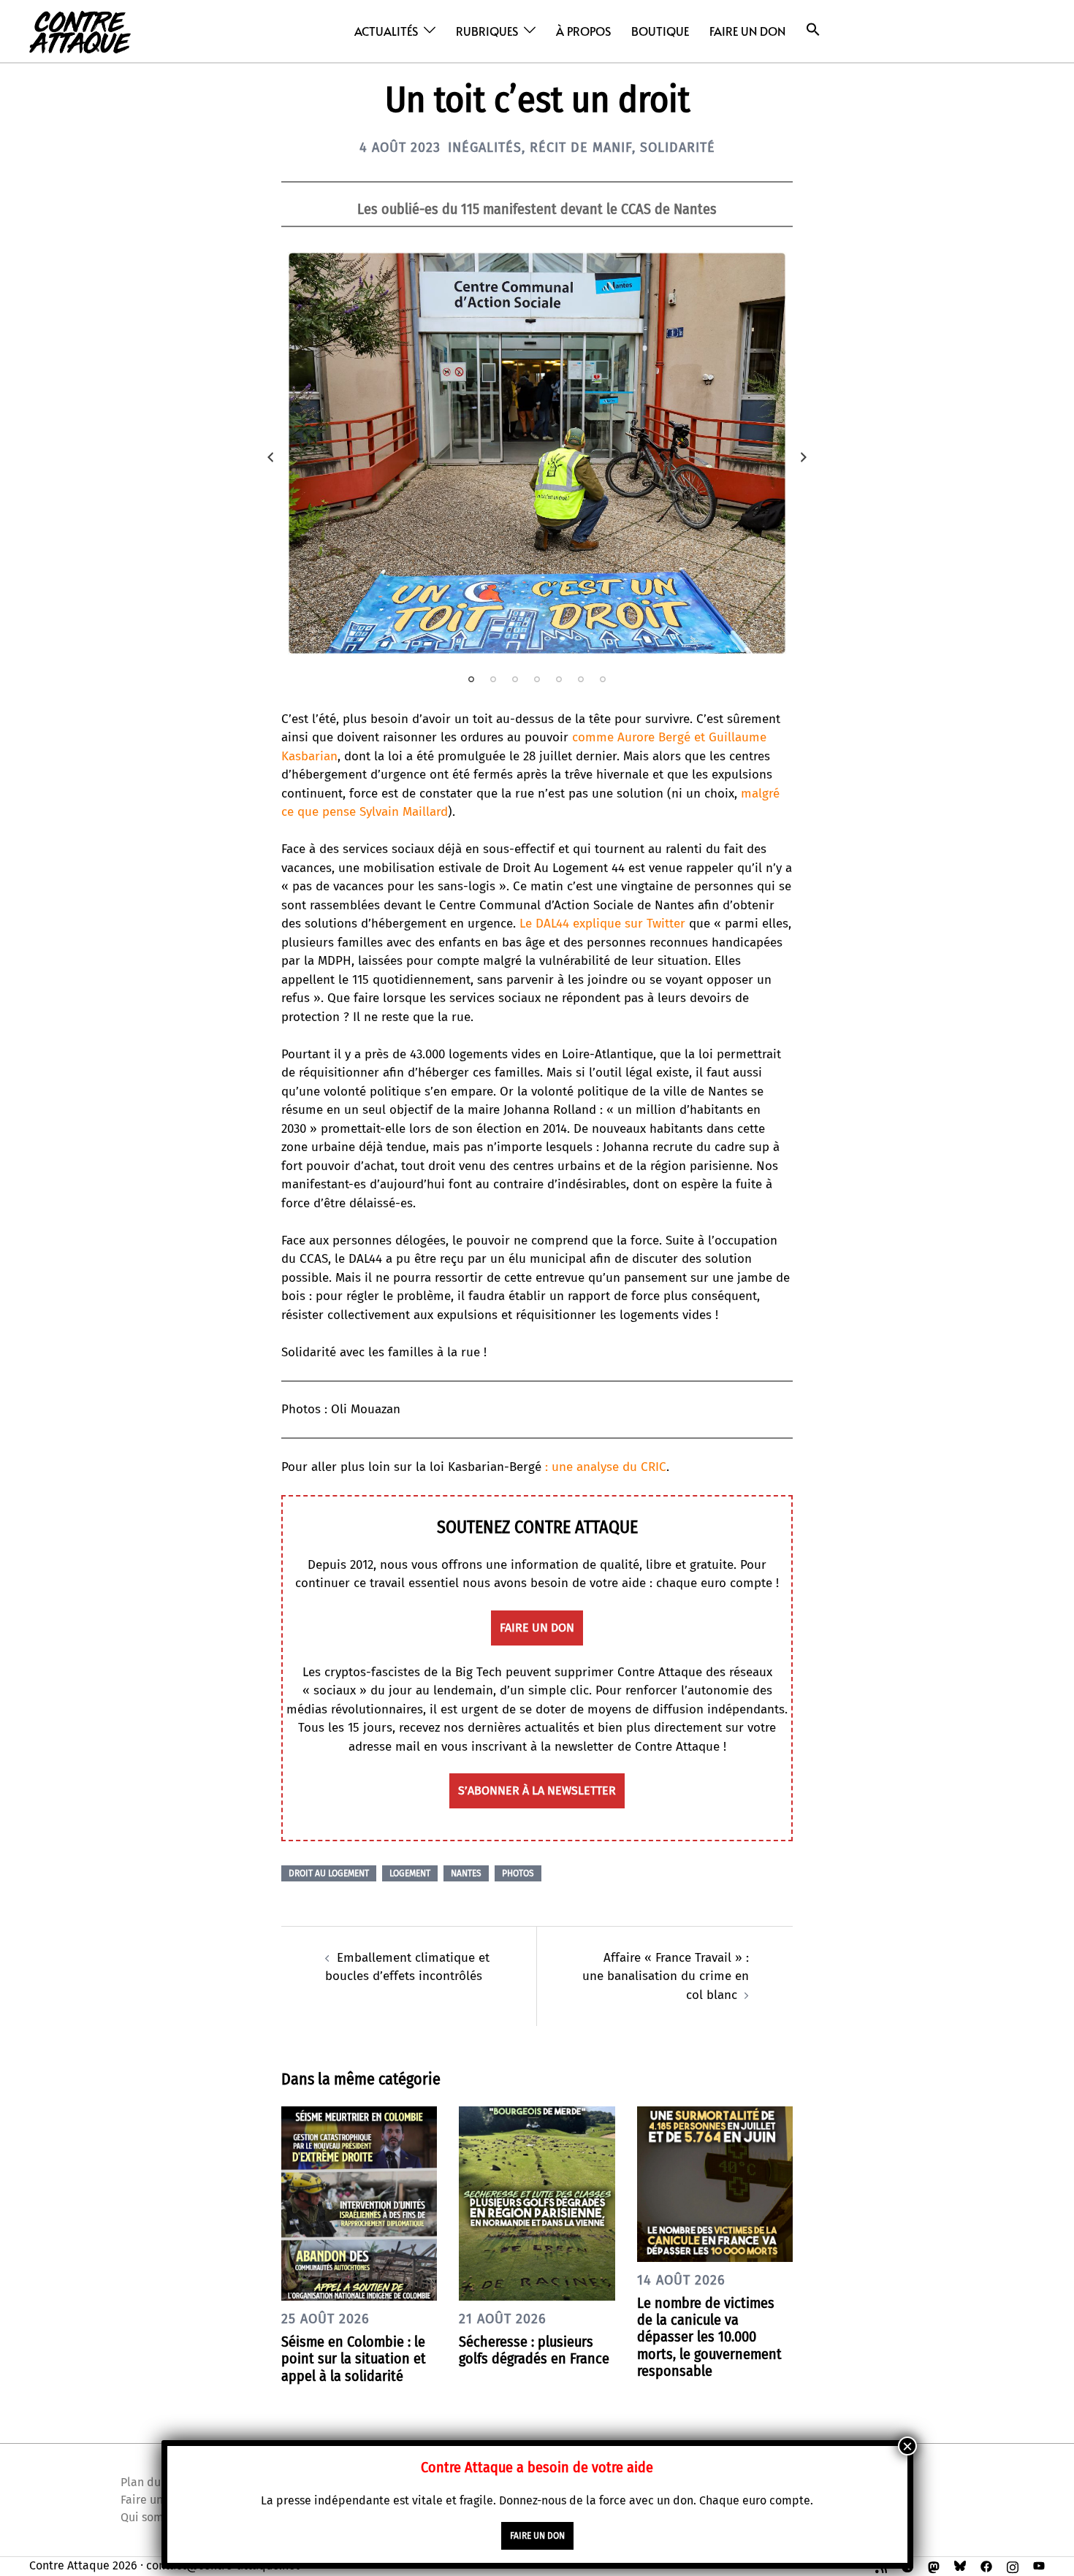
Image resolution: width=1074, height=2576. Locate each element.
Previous (270, 457)
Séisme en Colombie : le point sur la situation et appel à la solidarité (354, 2358)
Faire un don (747, 31)
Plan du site (152, 2482)
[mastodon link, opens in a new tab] (934, 2565)
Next (804, 457)
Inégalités (485, 148)
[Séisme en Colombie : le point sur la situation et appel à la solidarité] (359, 2202)
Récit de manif (581, 148)
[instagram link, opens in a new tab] (1013, 2565)
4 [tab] (537, 679)
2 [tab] (493, 679)
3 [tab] (515, 679)
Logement (410, 1873)
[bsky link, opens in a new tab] (960, 2565)
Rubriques (487, 31)
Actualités (386, 31)
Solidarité (678, 148)
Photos (518, 1873)
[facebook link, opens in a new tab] (986, 2565)
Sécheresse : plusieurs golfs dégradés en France (534, 2350)
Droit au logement (329, 1873)
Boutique (660, 31)
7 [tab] (603, 679)
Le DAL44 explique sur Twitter (602, 924)
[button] (813, 30)
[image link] (537, 453)
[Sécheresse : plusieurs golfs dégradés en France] (537, 2202)
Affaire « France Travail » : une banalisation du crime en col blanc (666, 1976)
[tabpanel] (537, 453)
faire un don (537, 1628)
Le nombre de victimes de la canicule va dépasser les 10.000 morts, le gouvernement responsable (709, 2337)
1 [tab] (471, 679)
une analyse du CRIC (609, 1467)
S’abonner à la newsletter (537, 1790)
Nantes (466, 1873)
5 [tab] (559, 679)
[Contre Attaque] (80, 30)
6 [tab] (581, 679)
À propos (583, 31)
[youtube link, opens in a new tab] (1039, 2565)
